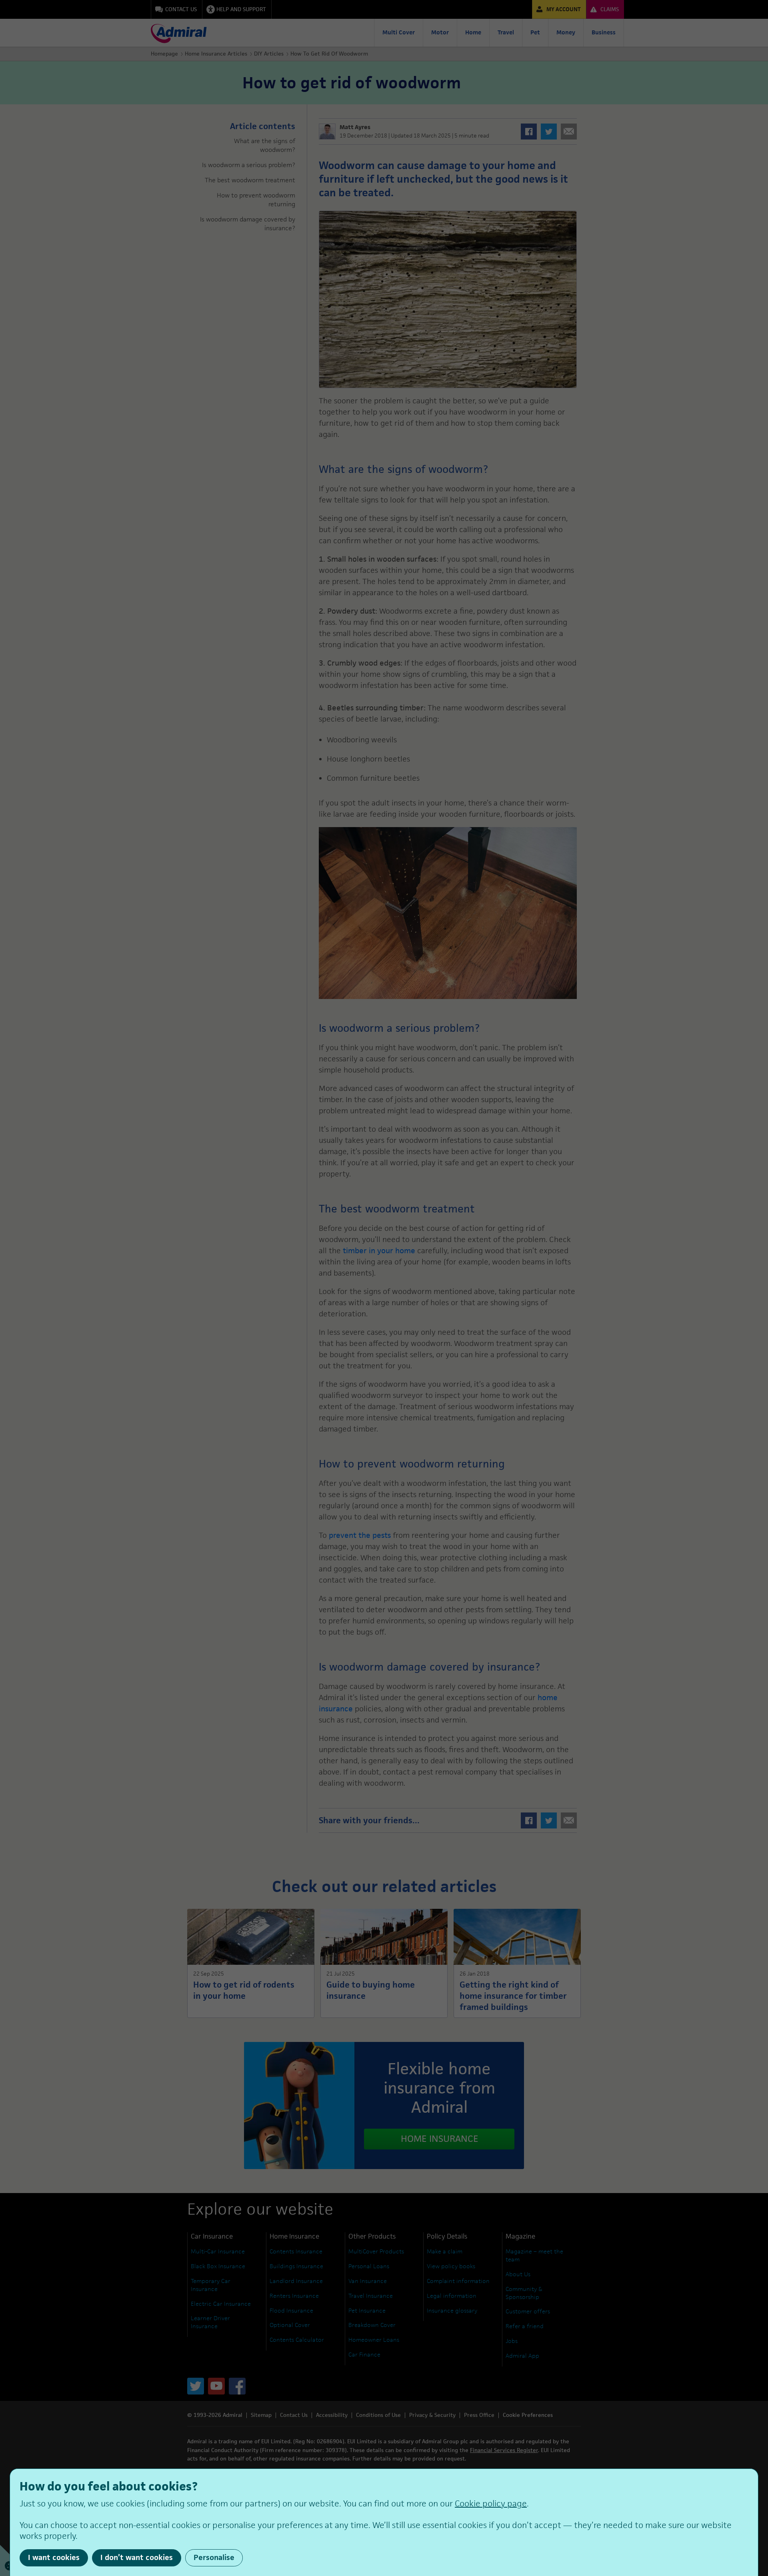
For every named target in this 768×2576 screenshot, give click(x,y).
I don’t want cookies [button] (137, 2557)
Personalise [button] (214, 2557)
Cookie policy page (491, 2503)
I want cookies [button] (54, 2557)
